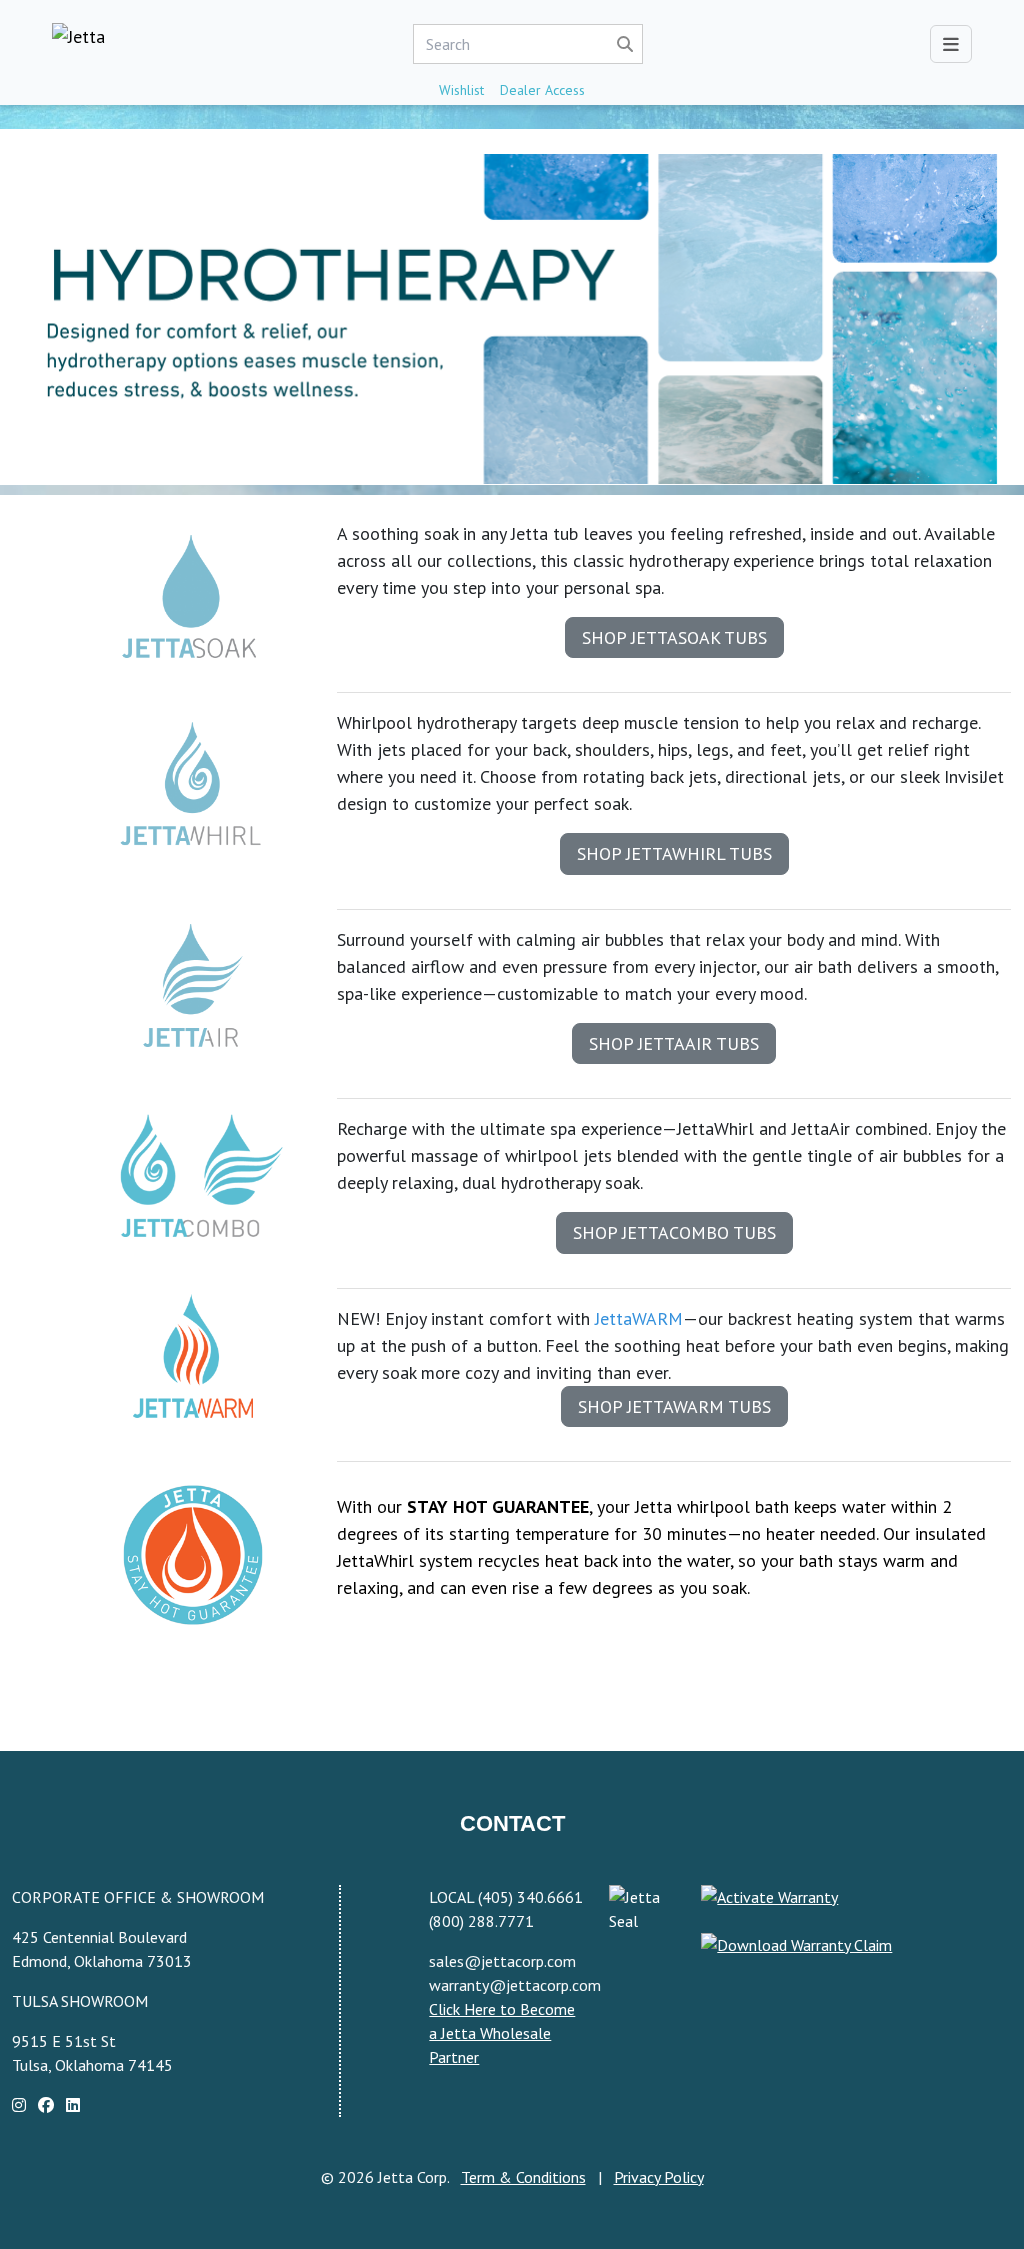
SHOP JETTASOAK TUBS (674, 637)
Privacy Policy (659, 2177)
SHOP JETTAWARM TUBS (674, 1406)
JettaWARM (639, 1318)
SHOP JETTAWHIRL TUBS (674, 853)
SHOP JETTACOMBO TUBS (674, 1232)
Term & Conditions (523, 2177)
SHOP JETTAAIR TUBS (674, 1043)
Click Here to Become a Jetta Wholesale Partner (502, 2033)
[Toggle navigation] (951, 44)
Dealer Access (542, 90)
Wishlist (461, 90)
